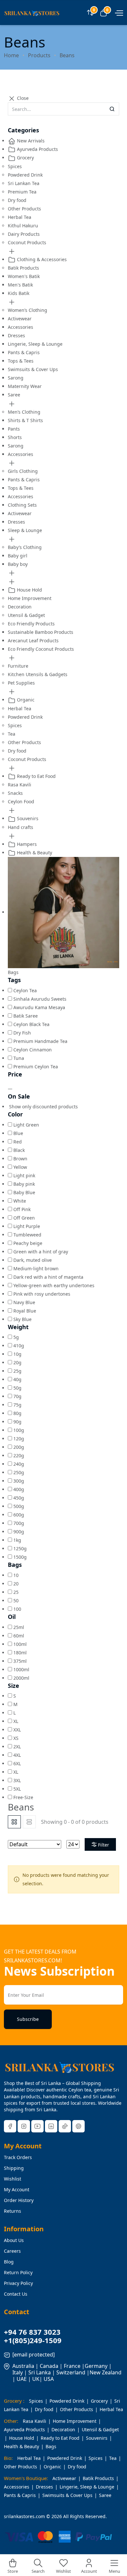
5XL (17, 1789)
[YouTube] (37, 2126)
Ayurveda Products (37, 149)
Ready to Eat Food (36, 776)
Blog (9, 2262)
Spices (15, 166)
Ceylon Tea (25, 990)
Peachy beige (28, 1243)
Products (39, 55)
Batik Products (23, 268)
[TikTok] (65, 2126)
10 (16, 1575)
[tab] (14, 1822)
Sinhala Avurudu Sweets (40, 999)
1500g (20, 1557)
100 (17, 1609)
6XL (17, 1763)
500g (19, 1506)
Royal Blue (25, 1311)
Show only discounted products (43, 1107)
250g (19, 1472)
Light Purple (27, 1226)
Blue (18, 1133)
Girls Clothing (23, 471)
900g (19, 1532)
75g (17, 1405)
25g (17, 1371)
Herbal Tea (20, 217)
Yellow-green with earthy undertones (54, 1285)
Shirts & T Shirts (25, 420)
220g (19, 1455)
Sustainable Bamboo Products (41, 632)
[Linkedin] (51, 2126)
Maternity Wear (25, 386)
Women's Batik (24, 276)
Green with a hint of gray (41, 1252)
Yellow (20, 1167)
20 (16, 1584)
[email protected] (34, 2355)
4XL (17, 1755)
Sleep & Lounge (25, 530)
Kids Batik (19, 293)
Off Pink (22, 1209)
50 (16, 1601)
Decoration (20, 607)
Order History (19, 2200)
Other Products (24, 209)
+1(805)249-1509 (33, 2340)
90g (17, 1422)
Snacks (15, 793)
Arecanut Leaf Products (33, 641)
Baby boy (18, 564)
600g (19, 1515)
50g (17, 1388)
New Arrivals (30, 141)
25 (16, 1592)
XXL (17, 1730)
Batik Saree (26, 1016)
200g (19, 1447)
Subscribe (28, 2019)
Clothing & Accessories (41, 259)
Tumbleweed (27, 1235)
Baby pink (24, 1184)
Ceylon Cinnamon (33, 1050)
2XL (17, 1747)
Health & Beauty (34, 853)
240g (19, 1464)
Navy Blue (24, 1302)
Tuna (19, 1058)
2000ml (21, 1678)
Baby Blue (24, 1192)
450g (19, 1498)
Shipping (14, 2168)
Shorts (15, 437)
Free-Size (23, 1797)
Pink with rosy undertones (42, 1294)
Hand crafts (21, 827)
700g (19, 1523)
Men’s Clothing (24, 412)
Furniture (18, 666)
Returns (13, 2211)
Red (18, 1142)
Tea (12, 734)
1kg (17, 1540)
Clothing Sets (22, 505)
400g (19, 1489)
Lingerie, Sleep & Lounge (35, 344)
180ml (20, 1653)
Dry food (17, 200)
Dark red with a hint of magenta (48, 1277)
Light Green (26, 1125)
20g (17, 1362)
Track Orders (18, 2157)
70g (17, 1396)
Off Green (24, 1218)
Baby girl (18, 556)
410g (19, 1346)
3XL (17, 1780)
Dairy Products (24, 234)
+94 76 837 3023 (32, 2332)
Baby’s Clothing (25, 547)
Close (22, 98)
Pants (14, 429)
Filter (104, 1845)
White (20, 1201)
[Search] (112, 109)
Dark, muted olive (33, 1260)
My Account (17, 2189)
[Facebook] (10, 2126)
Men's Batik (20, 285)
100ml (20, 1644)
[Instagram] (24, 2126)
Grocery (25, 158)
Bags (51, 2446)
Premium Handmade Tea (40, 1041)
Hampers (26, 844)
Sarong (16, 378)
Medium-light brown (36, 1268)
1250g (20, 1548)
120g (19, 1439)
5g (16, 1337)
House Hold (29, 590)
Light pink (24, 1175)
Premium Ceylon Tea (36, 1067)
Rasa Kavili (20, 785)
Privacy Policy (18, 2283)
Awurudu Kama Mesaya (39, 1007)
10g (17, 1354)
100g (19, 1430)
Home (11, 55)
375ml (20, 1661)
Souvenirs (27, 818)
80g (17, 1413)
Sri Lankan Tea (24, 183)
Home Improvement (30, 598)
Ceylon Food (21, 801)
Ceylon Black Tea (31, 1024)
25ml (19, 1627)
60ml (19, 1636)
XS (16, 1738)
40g (17, 1379)
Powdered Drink (25, 175)
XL (16, 1721)
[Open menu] (118, 12)
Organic (25, 700)
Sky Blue (22, 1319)
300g (19, 1481)
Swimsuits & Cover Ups (33, 369)
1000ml (21, 1669)
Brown (20, 1159)
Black (19, 1150)
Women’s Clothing (28, 310)
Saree (14, 395)
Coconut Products (27, 242)
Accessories (21, 327)
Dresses (16, 335)
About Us (14, 2240)
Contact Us (16, 2294)
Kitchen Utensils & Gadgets (38, 674)
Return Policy (18, 2272)
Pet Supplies (21, 683)
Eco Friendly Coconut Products (41, 649)
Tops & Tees (21, 361)
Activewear (20, 319)
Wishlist (13, 2179)
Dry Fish (22, 1033)
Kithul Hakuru (23, 226)
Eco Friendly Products (31, 624)
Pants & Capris (24, 352)
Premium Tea (22, 192)
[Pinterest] (78, 2126)
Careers (12, 2251)
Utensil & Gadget (26, 615)
